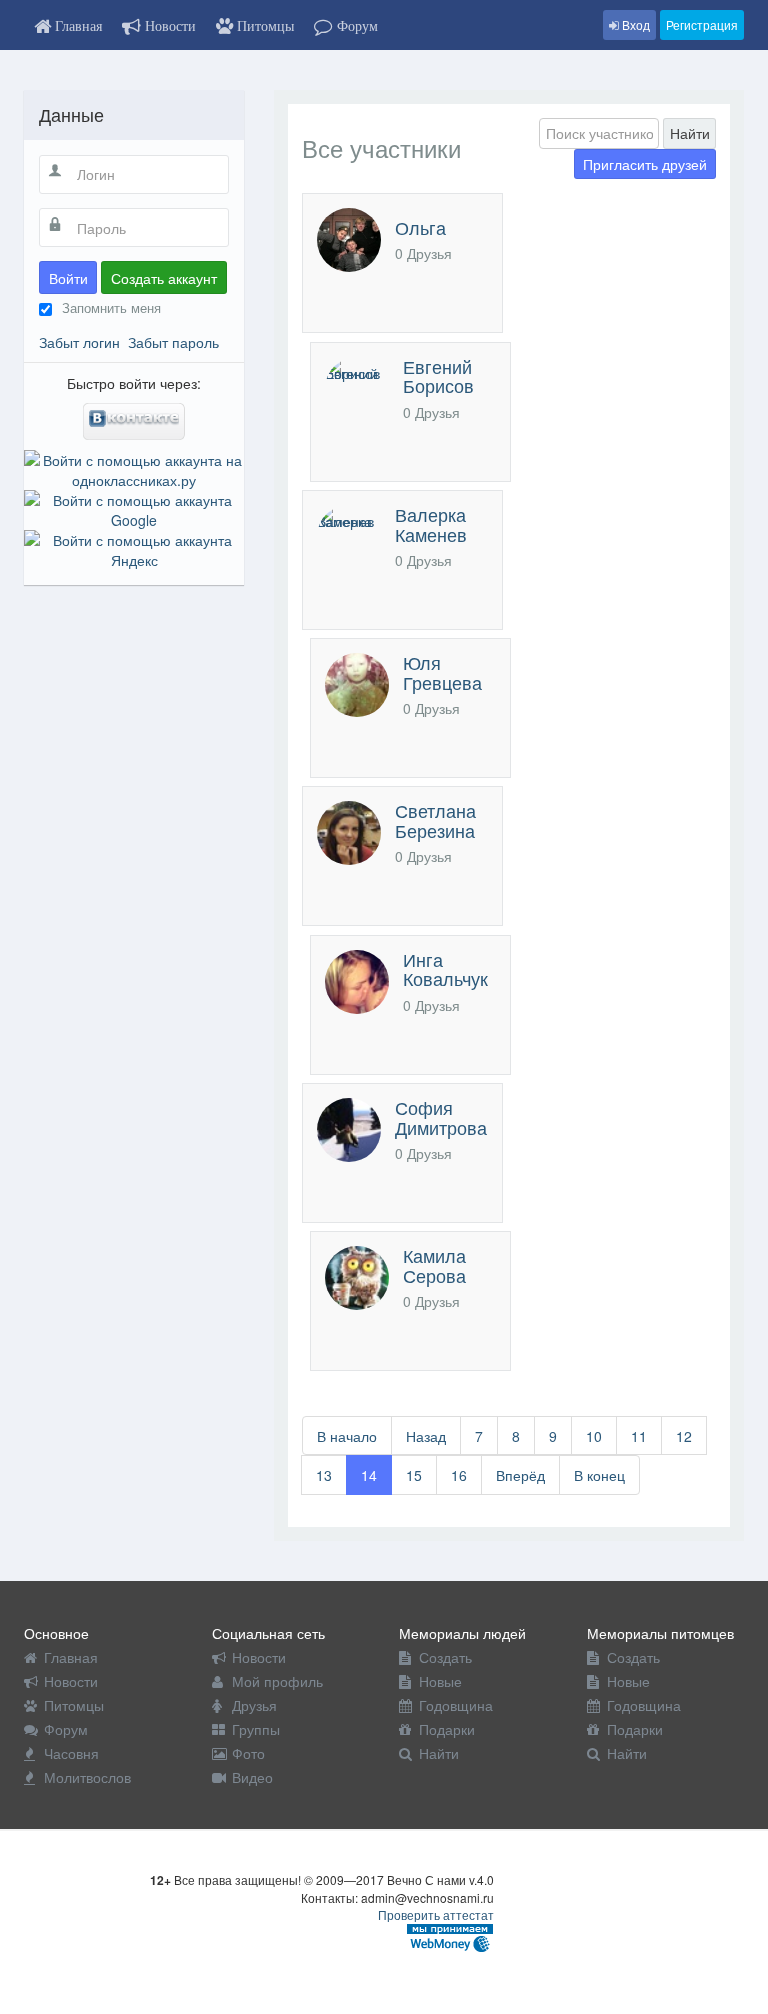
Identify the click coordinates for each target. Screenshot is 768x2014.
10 (594, 1436)
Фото (248, 1753)
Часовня (71, 1753)
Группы (256, 1729)
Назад (426, 1436)
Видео (252, 1777)
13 (324, 1475)
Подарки (447, 1729)
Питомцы (74, 1705)
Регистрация (702, 24)
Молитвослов (87, 1777)
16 (459, 1475)
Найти (690, 133)
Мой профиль (277, 1681)
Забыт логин (79, 342)
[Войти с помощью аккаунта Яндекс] (134, 548)
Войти (68, 278)
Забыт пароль (173, 342)
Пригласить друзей (645, 164)
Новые (440, 1681)
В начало (347, 1436)
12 (684, 1436)
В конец (599, 1475)
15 (414, 1475)
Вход (634, 24)
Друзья (254, 1705)
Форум (66, 1729)
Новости (71, 1681)
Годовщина (456, 1705)
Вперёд (520, 1475)
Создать (445, 1657)
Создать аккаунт (164, 278)
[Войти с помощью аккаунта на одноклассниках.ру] (134, 468)
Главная (71, 1657)
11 (639, 1436)
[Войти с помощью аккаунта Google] (134, 508)
